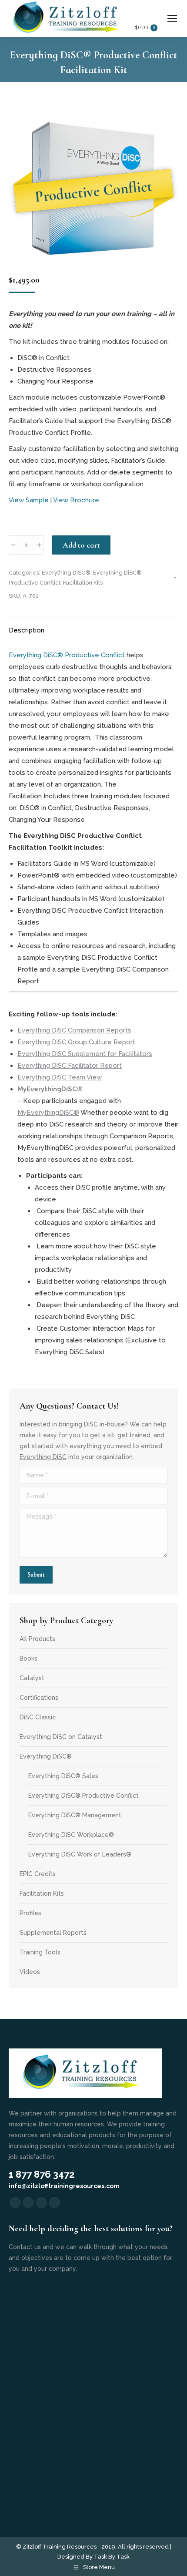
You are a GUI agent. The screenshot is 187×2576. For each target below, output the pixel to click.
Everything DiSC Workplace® (71, 1835)
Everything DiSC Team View (60, 1077)
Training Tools (40, 1952)
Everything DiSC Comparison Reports (74, 1030)
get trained (134, 1435)
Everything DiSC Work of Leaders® (80, 1854)
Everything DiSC (43, 1457)
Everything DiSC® (66, 573)
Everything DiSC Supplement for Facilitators (85, 1054)
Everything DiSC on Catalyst (61, 1737)
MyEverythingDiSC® (48, 1113)
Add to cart (81, 545)
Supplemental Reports (53, 1933)
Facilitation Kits (83, 583)
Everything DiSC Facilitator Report (70, 1066)
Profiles (30, 1913)
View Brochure (77, 500)
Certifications (39, 1698)
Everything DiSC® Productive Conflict (67, 655)
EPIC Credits (38, 1874)
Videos (30, 1972)
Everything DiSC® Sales (63, 1776)
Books (28, 1658)
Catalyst (32, 1678)
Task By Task (112, 2557)
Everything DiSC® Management (75, 1815)
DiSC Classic (38, 1717)
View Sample (29, 500)
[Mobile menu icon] (172, 19)
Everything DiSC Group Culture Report (76, 1042)
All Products (37, 1639)
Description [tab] (27, 630)
